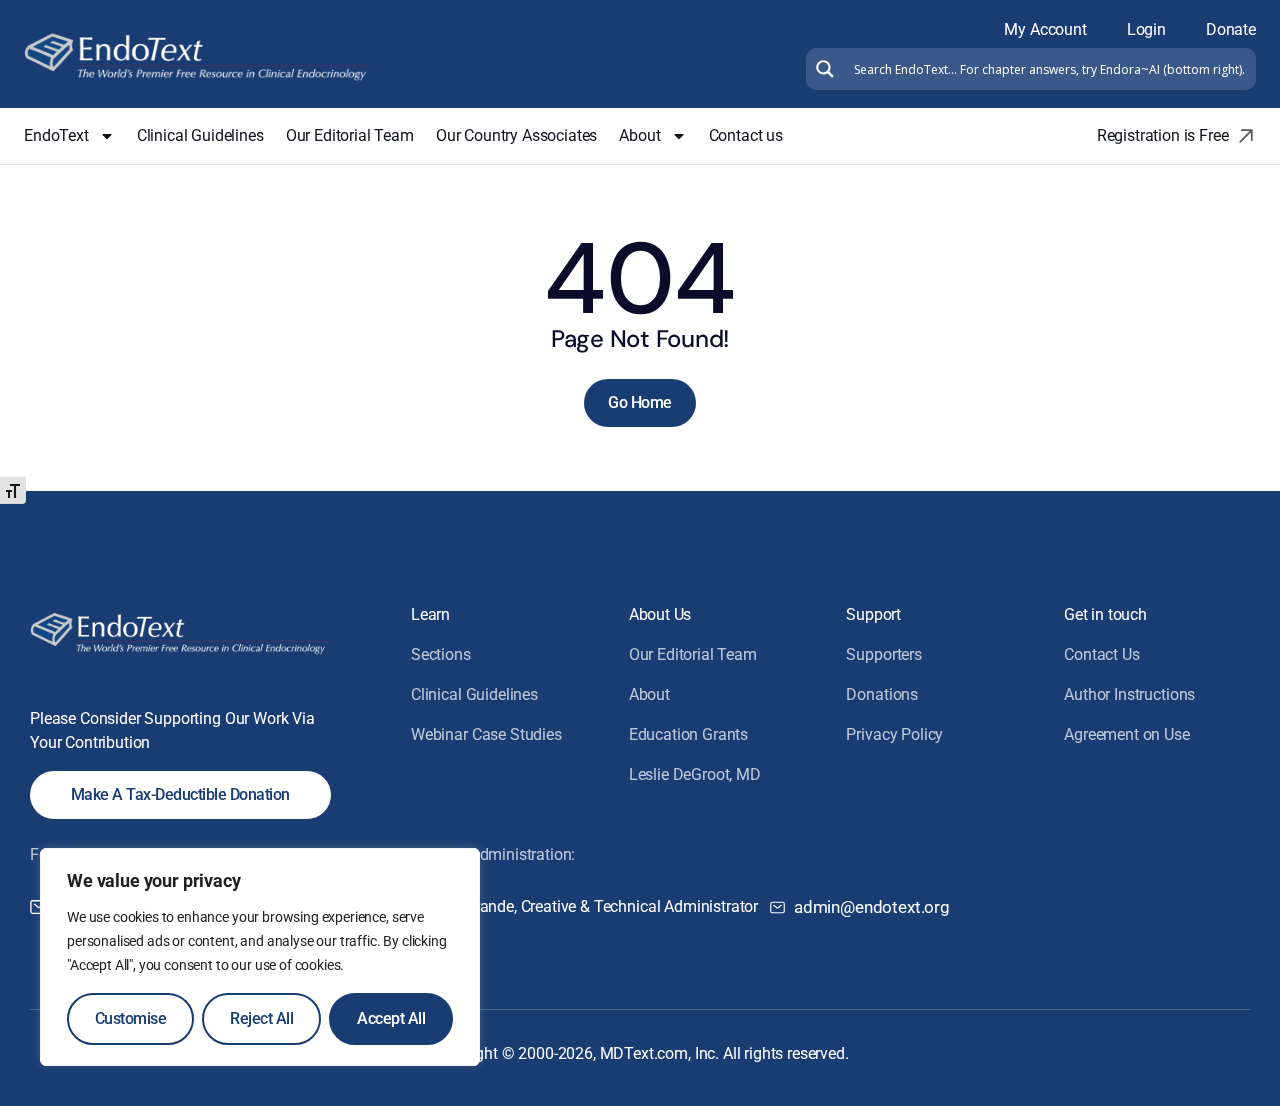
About (639, 135)
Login (1146, 29)
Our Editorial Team (350, 135)
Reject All (261, 1018)
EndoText (56, 135)
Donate (1231, 29)
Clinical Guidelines (200, 135)
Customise (131, 1018)
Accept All (391, 1018)
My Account (1045, 29)
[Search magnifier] (822, 69)
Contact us (746, 135)
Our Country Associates (516, 135)
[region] (260, 957)
